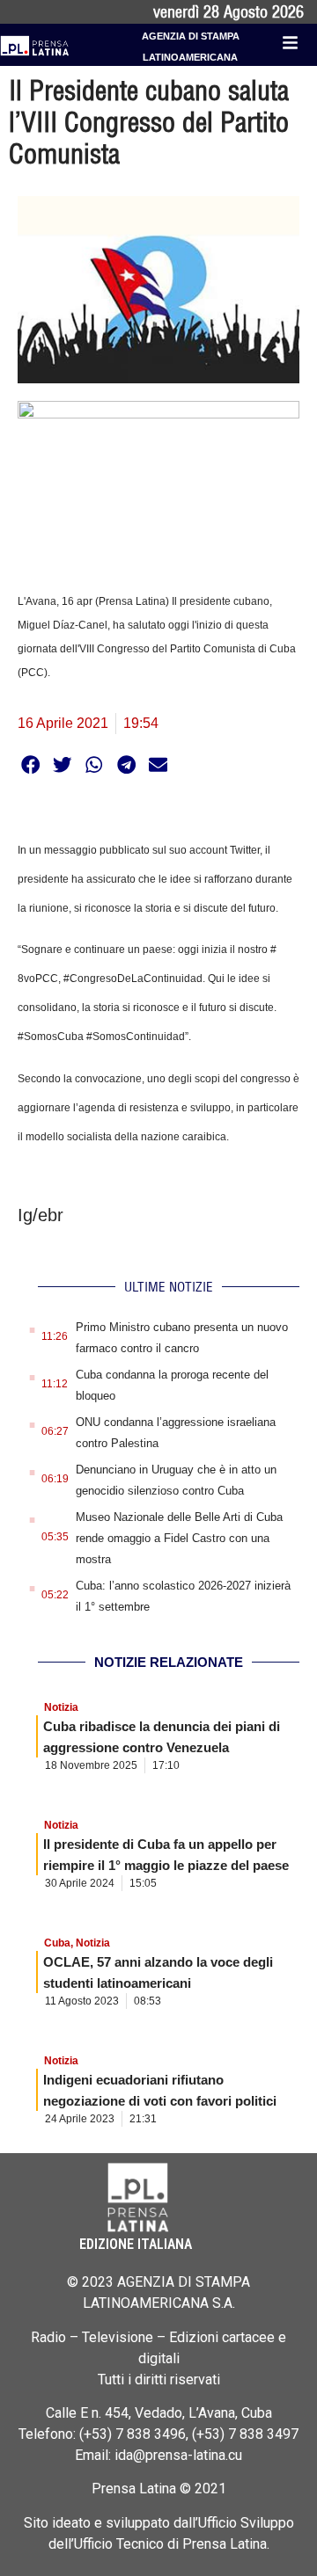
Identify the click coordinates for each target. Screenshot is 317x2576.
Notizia (61, 1707)
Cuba (57, 1943)
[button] (30, 764)
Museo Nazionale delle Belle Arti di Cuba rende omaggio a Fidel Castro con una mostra (179, 1538)
